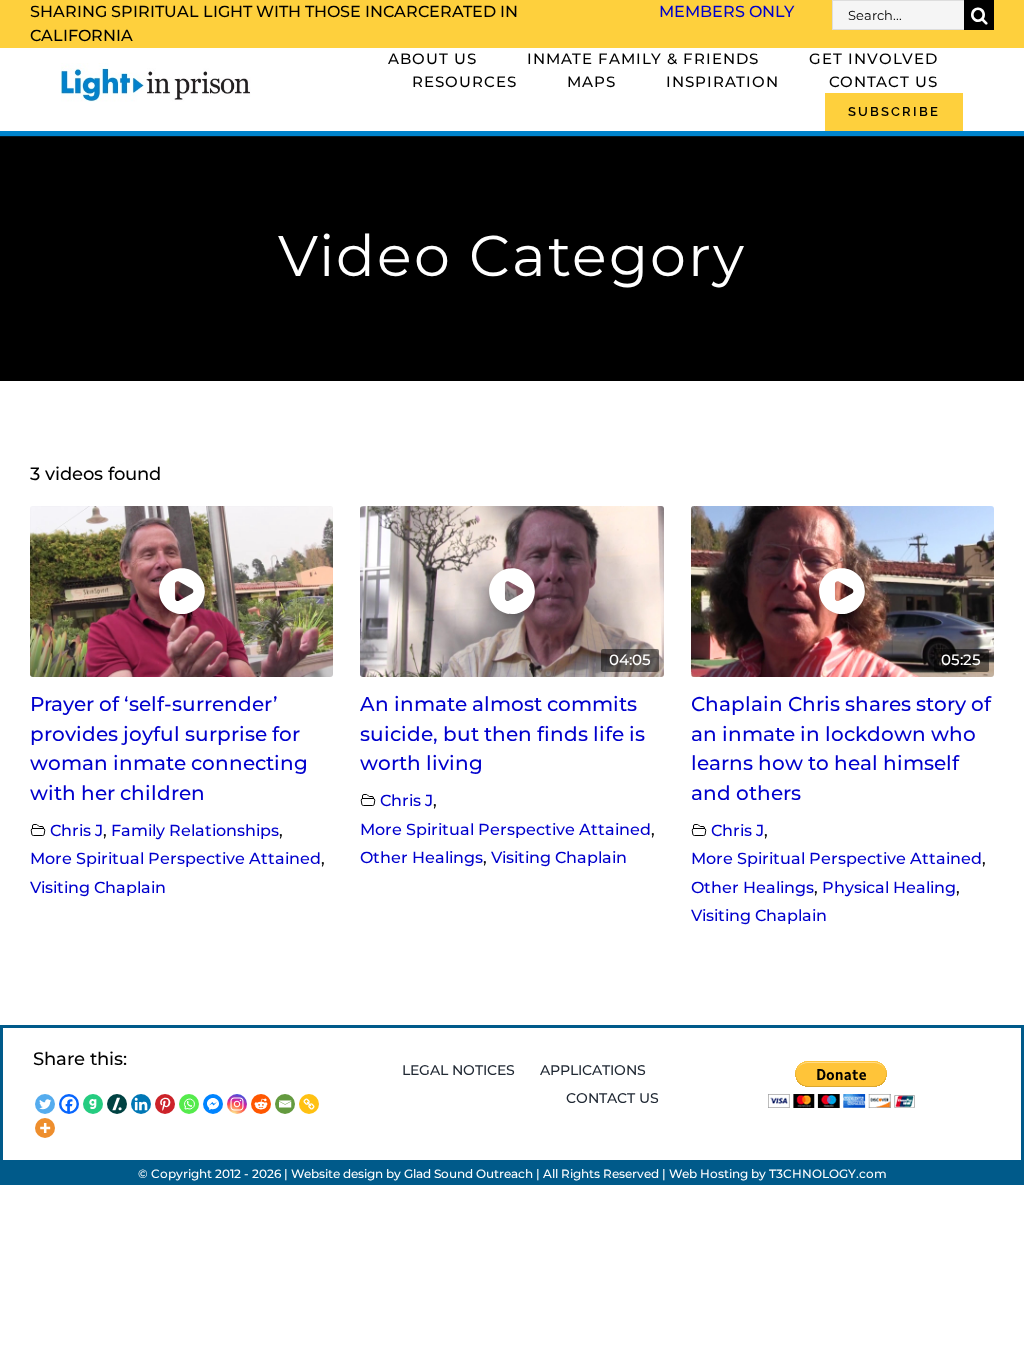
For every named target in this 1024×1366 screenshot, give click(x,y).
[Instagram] (237, 1104)
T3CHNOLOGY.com (828, 1173)
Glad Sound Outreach (468, 1173)
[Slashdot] (117, 1104)
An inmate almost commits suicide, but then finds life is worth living (502, 733)
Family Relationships (195, 830)
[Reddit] (261, 1104)
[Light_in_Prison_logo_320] (156, 72)
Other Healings (421, 857)
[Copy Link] (309, 1104)
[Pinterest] (165, 1104)
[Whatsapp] (189, 1104)
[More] (45, 1128)
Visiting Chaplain (98, 887)
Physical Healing (889, 887)
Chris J (76, 830)
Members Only (726, 11)
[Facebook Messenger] (213, 1104)
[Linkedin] (141, 1104)
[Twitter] (45, 1104)
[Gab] (93, 1104)
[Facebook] (69, 1104)
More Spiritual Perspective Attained (175, 858)
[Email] (285, 1104)
